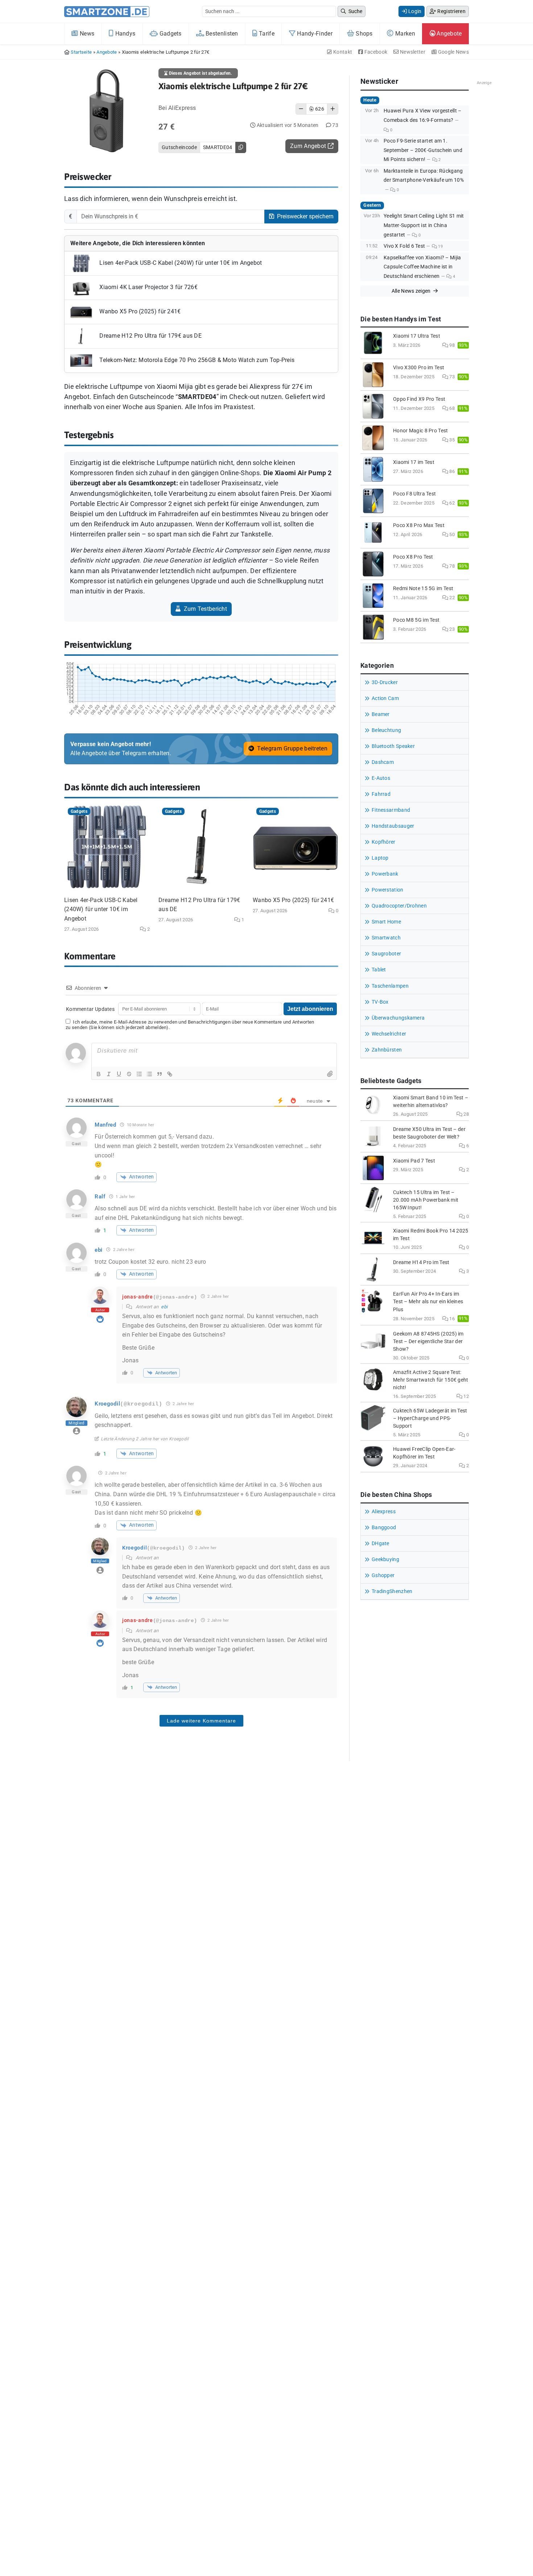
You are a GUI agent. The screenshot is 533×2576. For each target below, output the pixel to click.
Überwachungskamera (398, 1018)
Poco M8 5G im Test (416, 620)
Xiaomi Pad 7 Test (414, 1161)
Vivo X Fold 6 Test (404, 246)
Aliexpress (384, 1512)
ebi (164, 1307)
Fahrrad (381, 794)
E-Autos (381, 778)
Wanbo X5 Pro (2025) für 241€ (139, 311)
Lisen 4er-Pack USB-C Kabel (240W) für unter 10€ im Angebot (180, 263)
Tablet (379, 970)
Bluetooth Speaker (393, 746)
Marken (404, 34)
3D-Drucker (385, 682)
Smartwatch (386, 938)
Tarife (266, 34)
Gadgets (170, 34)
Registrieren (451, 11)
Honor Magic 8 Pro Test (421, 431)
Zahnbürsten (387, 1050)
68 (451, 408)
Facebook (375, 52)
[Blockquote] (160, 1074)
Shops (363, 34)
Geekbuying (385, 1559)
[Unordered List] (149, 1074)
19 (440, 246)
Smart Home (386, 922)
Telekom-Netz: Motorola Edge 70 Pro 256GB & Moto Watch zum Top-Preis (196, 360)
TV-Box (380, 1002)
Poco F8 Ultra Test (414, 494)
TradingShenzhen (392, 1591)
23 (451, 629)
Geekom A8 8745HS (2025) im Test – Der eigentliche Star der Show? (428, 1342)
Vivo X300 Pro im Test (419, 368)
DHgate (381, 1544)
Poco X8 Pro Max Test (419, 525)
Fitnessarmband (391, 810)
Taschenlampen (390, 986)
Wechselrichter (389, 1034)
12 (466, 1396)
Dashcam (383, 762)
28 (466, 1114)
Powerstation (388, 890)
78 (451, 566)
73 (451, 377)
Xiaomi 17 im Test (414, 462)
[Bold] (99, 1074)
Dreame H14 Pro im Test (421, 1262)
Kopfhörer (384, 842)
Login (414, 11)
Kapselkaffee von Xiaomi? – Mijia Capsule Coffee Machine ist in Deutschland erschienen (422, 267)
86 (451, 471)
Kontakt (342, 52)
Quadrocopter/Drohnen (399, 906)
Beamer (381, 714)
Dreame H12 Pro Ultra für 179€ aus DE (150, 336)
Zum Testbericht (204, 609)
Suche (355, 11)
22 (451, 598)
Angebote (449, 34)
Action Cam (385, 698)
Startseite (81, 52)
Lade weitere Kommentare (201, 1721)
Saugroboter (386, 954)
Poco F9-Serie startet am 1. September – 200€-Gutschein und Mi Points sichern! (423, 150)
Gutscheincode (179, 147)
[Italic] (109, 1074)
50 (451, 534)
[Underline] (119, 1074)
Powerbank (385, 874)
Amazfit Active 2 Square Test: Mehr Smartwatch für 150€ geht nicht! (431, 1380)
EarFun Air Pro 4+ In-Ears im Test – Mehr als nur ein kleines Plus (428, 1302)
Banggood (384, 1528)
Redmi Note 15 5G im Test (423, 589)
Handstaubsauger (393, 826)
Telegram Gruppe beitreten (292, 748)
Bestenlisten (221, 34)
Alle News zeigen (412, 291)
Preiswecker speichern (305, 216)
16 (451, 1319)
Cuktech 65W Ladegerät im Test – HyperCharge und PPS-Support (430, 1418)
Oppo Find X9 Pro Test (419, 399)
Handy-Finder (314, 34)
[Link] (170, 1074)
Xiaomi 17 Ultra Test (417, 336)
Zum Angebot (309, 146)
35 (451, 440)
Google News (453, 52)
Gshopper (383, 1575)
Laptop (380, 858)
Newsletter (412, 52)
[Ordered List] (139, 1074)
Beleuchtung (386, 730)
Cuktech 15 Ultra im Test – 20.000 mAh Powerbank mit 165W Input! (426, 1200)
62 (451, 503)
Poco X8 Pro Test (413, 557)
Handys (124, 34)
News (86, 34)
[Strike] (129, 1074)
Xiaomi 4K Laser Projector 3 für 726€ (148, 287)
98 (451, 345)
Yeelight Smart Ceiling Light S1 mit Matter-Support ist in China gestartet (424, 225)
